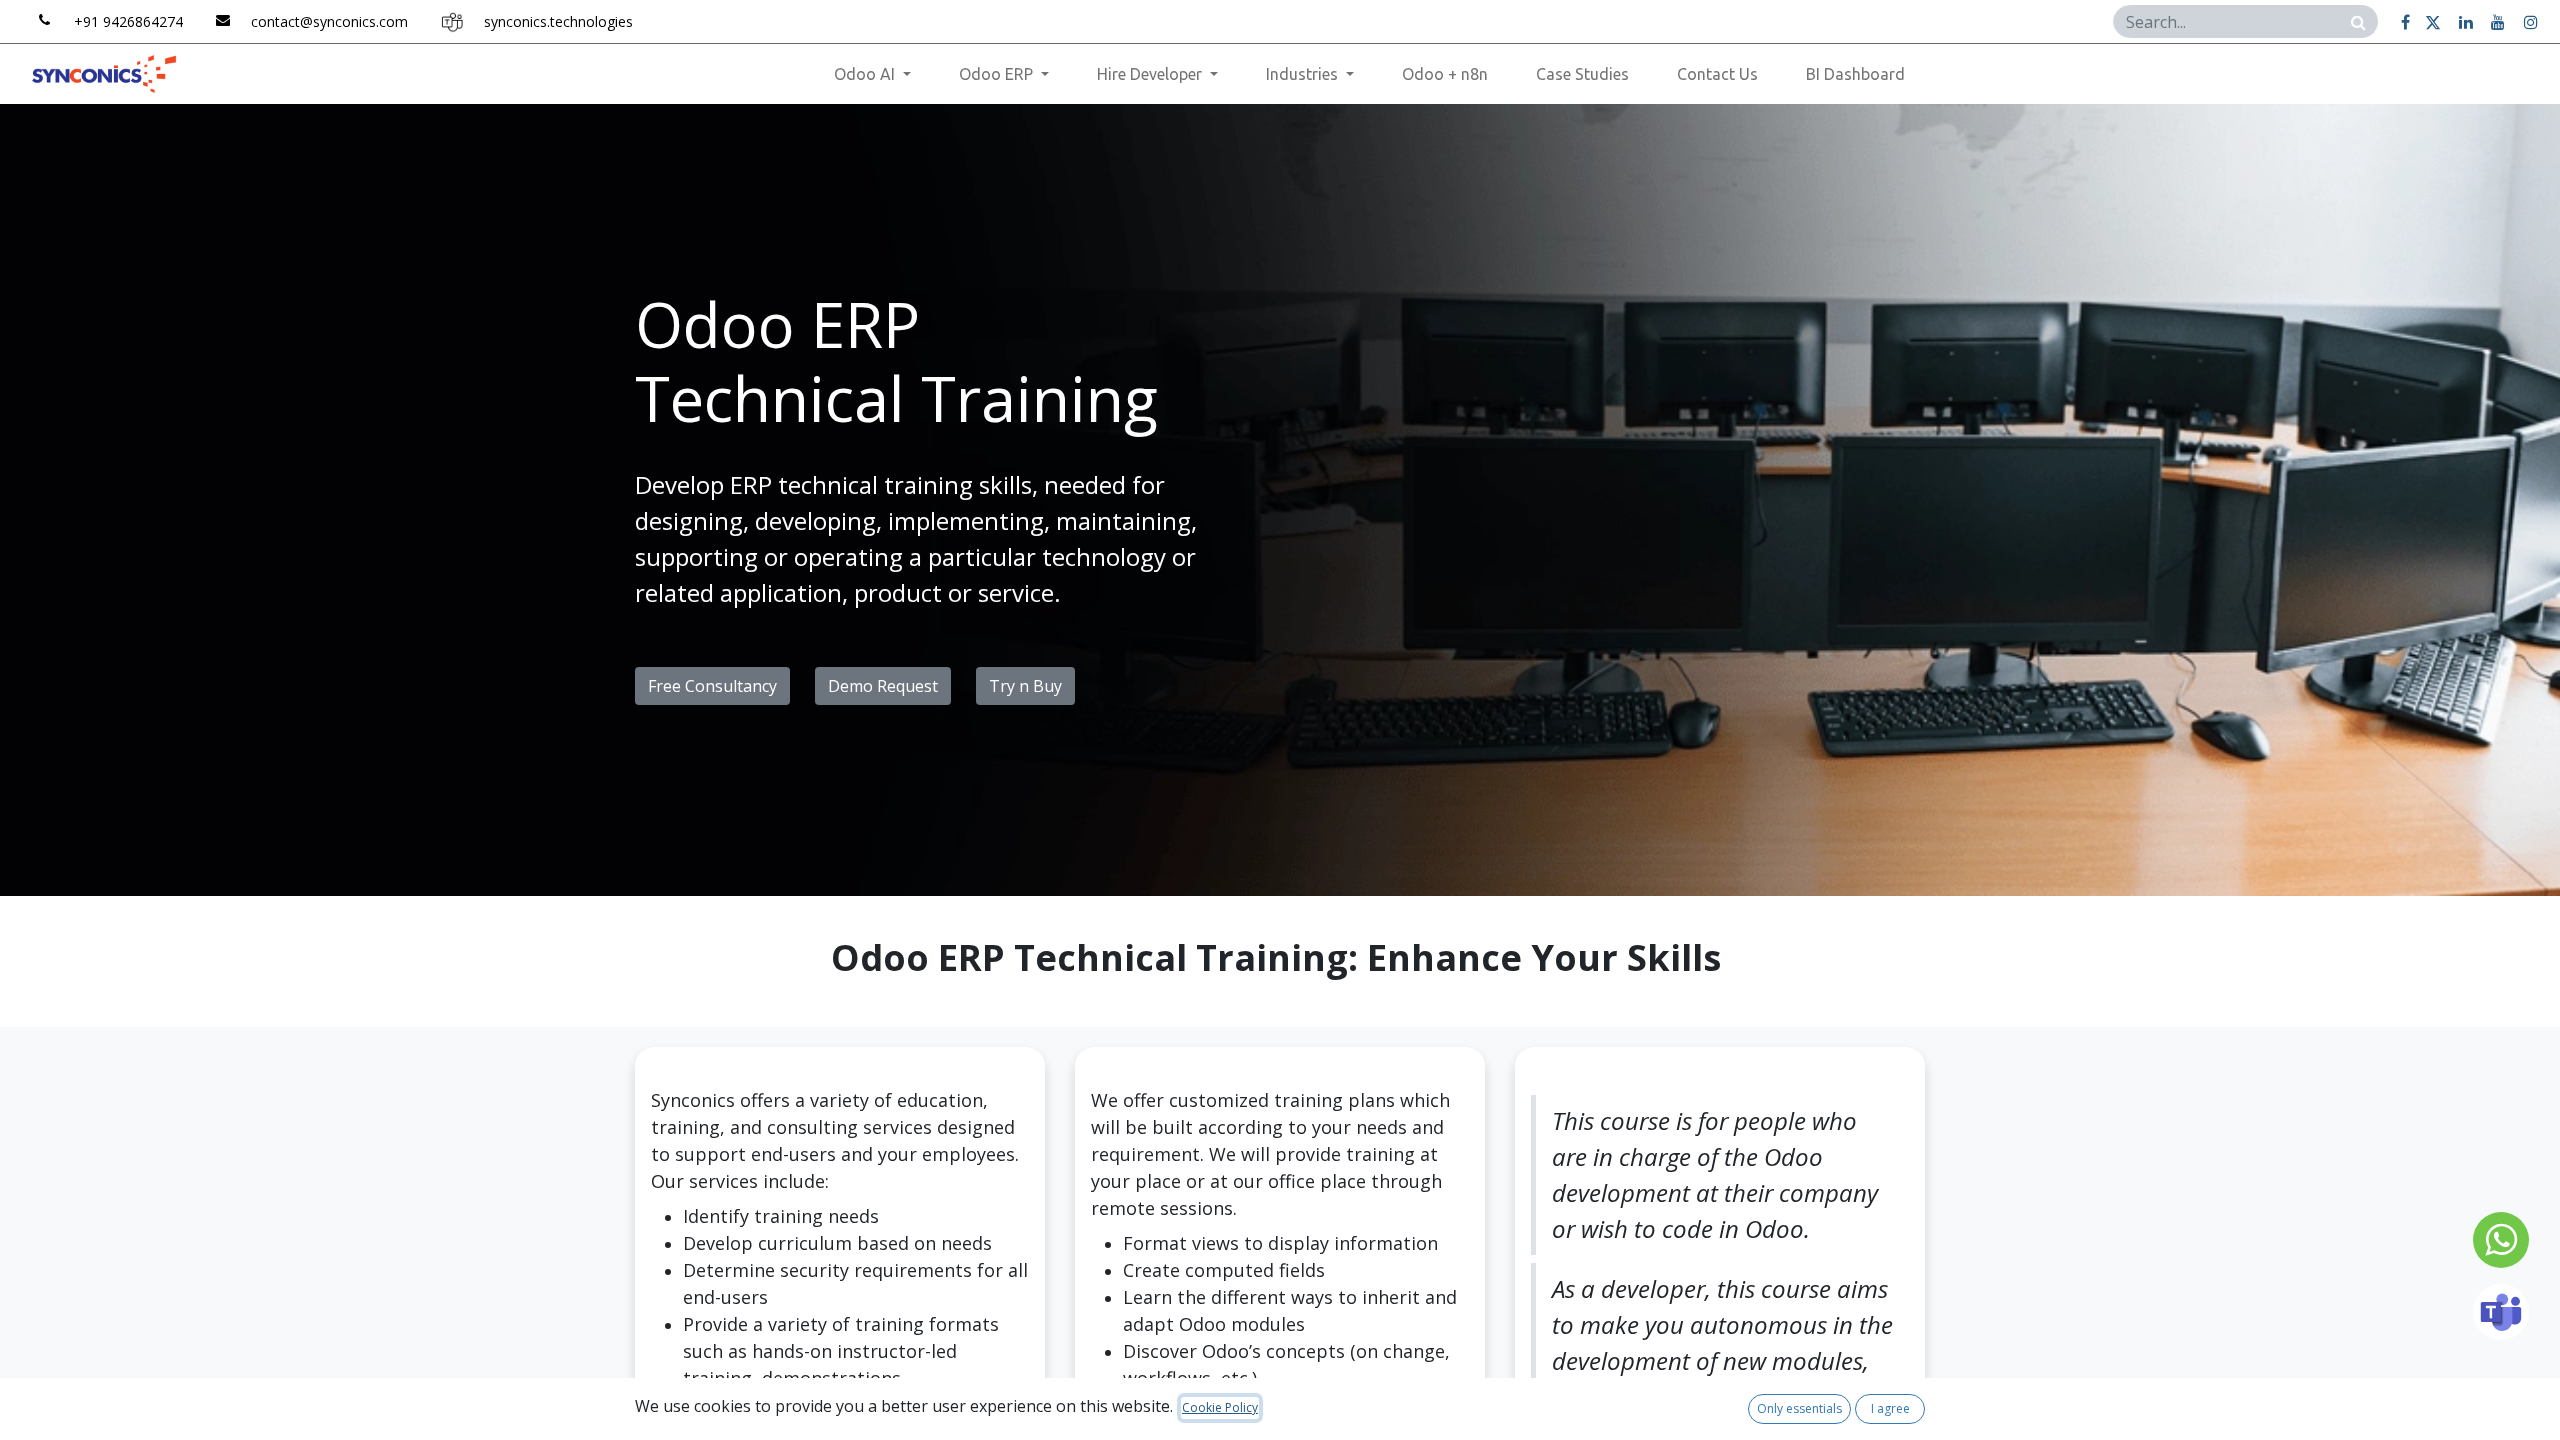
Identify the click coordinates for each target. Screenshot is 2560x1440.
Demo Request (883, 686)
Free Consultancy (712, 686)
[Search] (2358, 21)
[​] (2405, 22)
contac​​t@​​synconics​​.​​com (329, 21)
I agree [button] (1890, 1408)
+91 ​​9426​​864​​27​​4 (128, 21)
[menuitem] (1445, 74)
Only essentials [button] (1799, 1408)
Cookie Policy (1220, 1407)
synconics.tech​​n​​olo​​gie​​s (558, 21)
